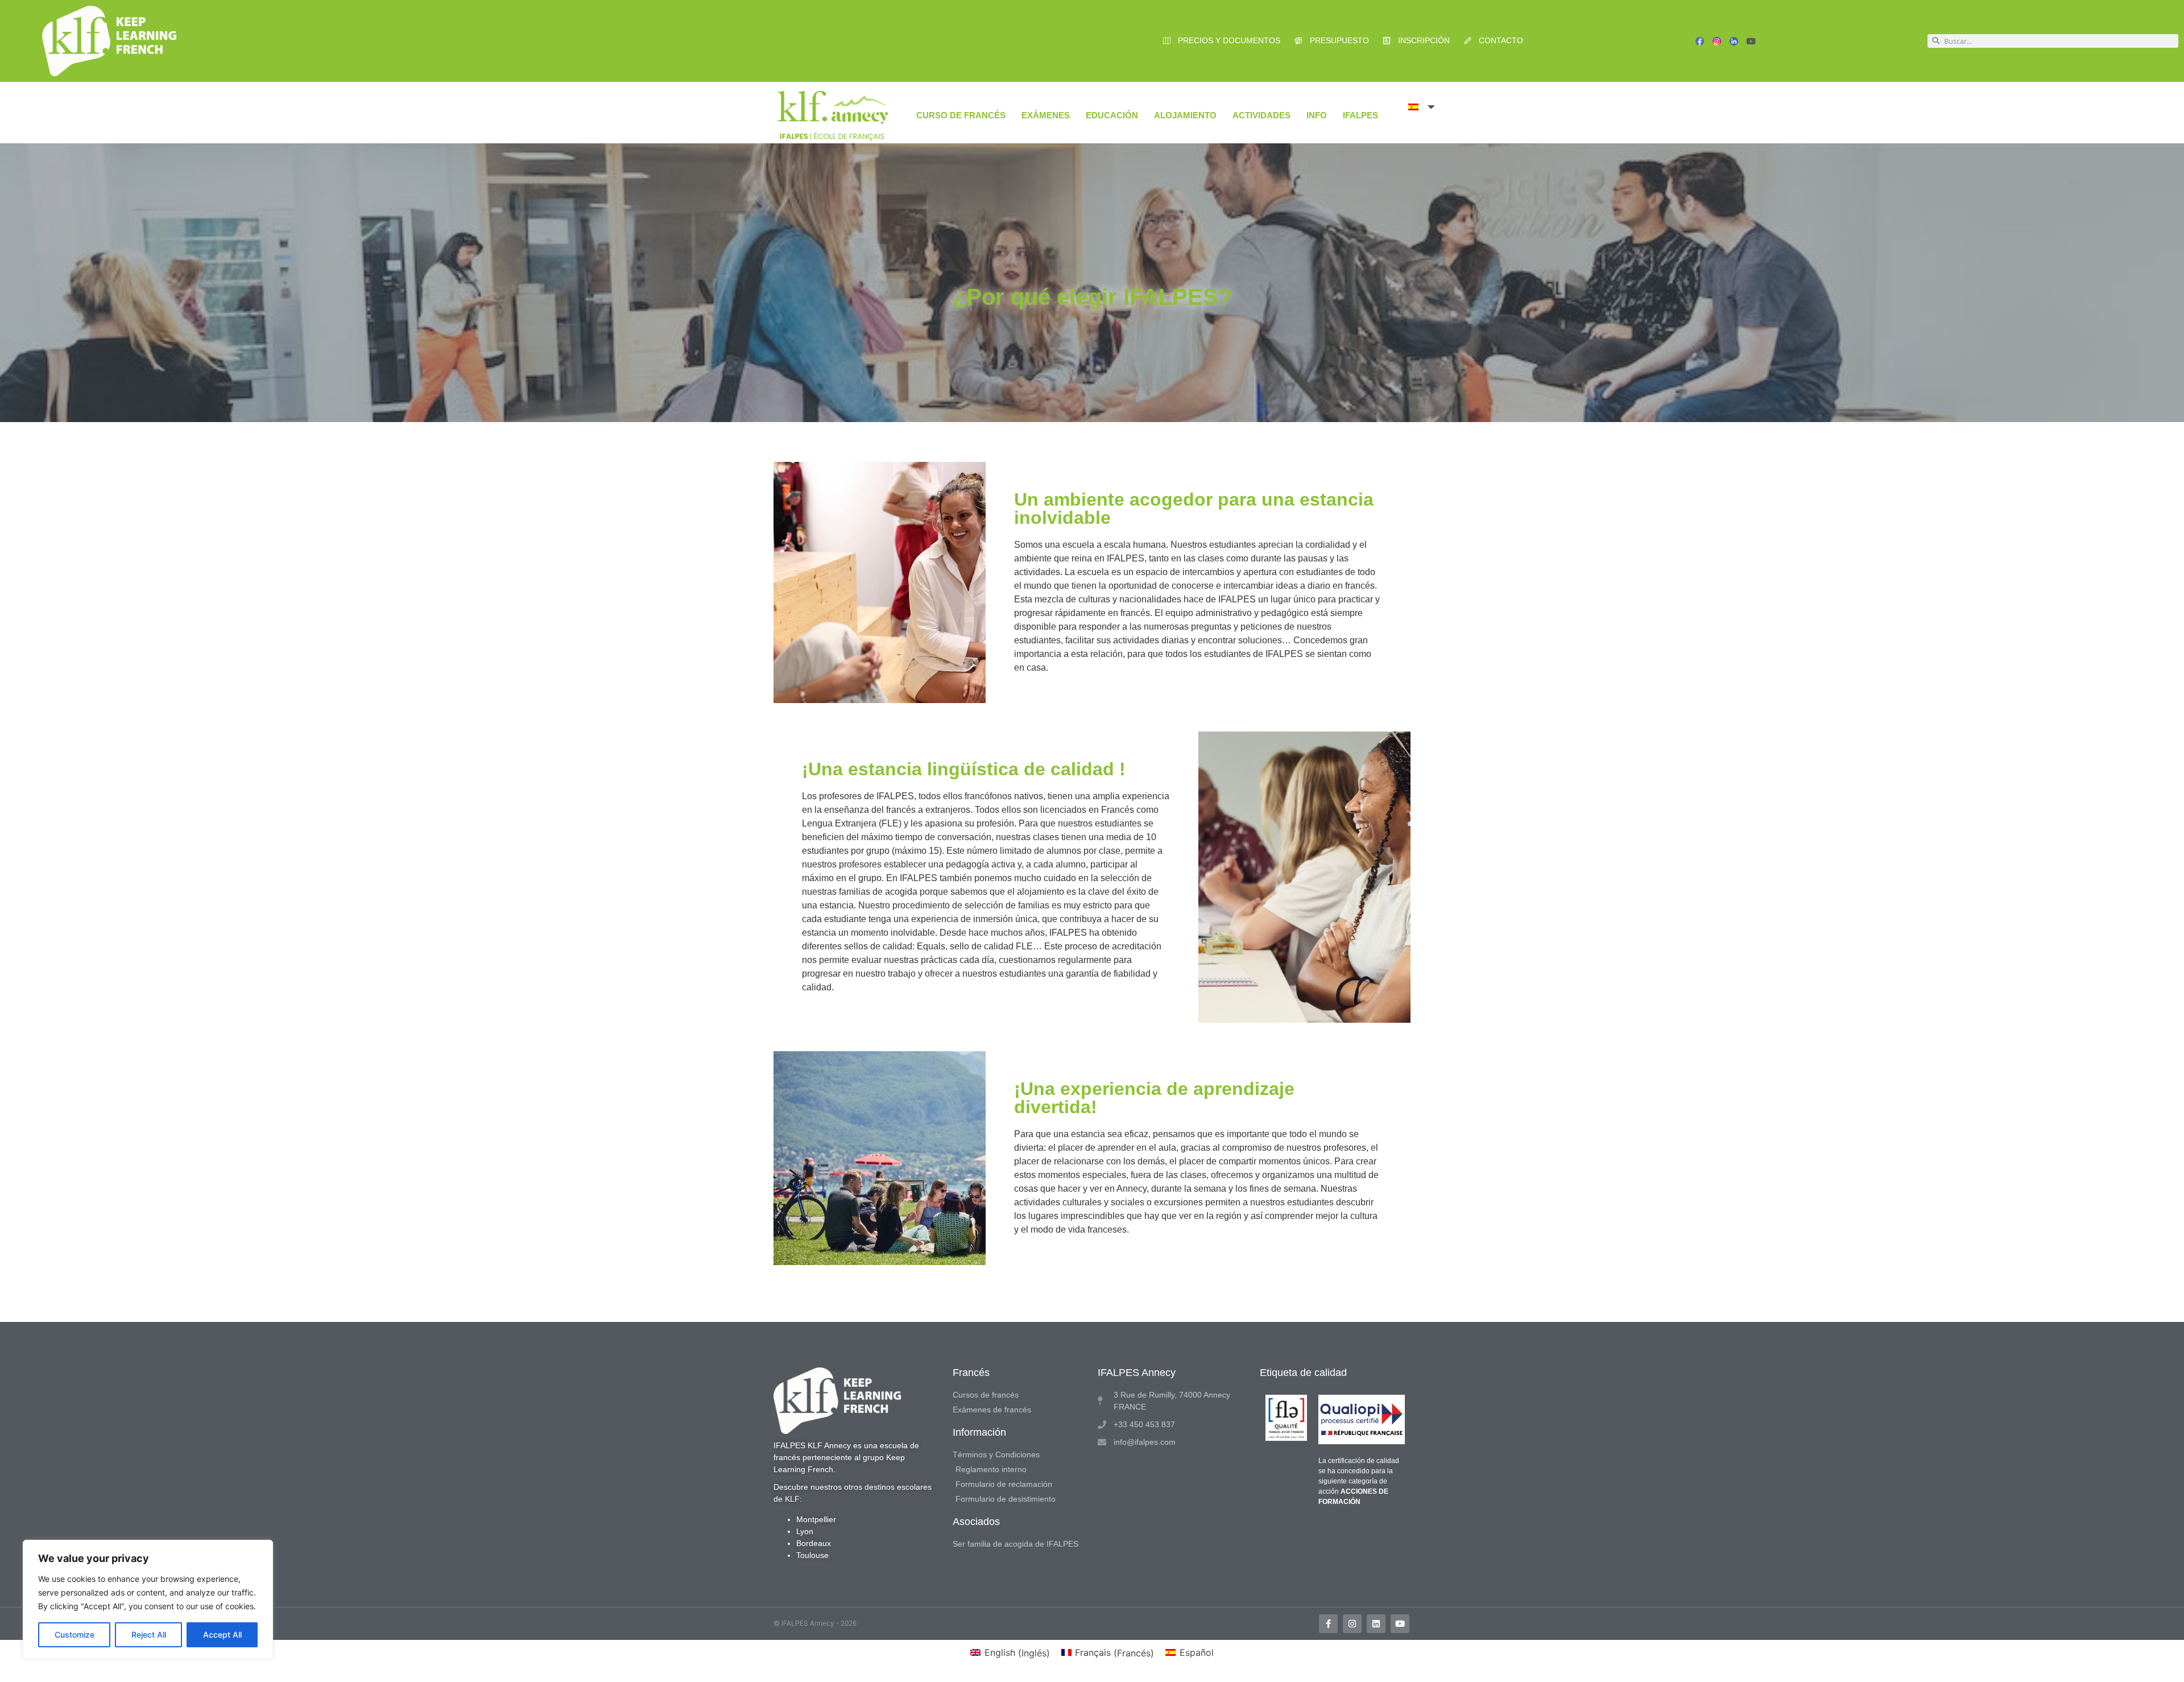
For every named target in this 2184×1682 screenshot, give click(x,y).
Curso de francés (961, 115)
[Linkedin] (1376, 1624)
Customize (75, 1635)
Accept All (222, 1635)
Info (1317, 115)
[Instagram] (1352, 1624)
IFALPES (1360, 115)
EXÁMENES (1046, 115)
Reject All (149, 1635)
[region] (148, 1600)
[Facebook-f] (1328, 1624)
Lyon (805, 1531)
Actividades (1261, 115)
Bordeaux (814, 1543)
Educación (1112, 115)
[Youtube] (1751, 41)
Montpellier (816, 1519)
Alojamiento (1185, 115)
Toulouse (812, 1555)
